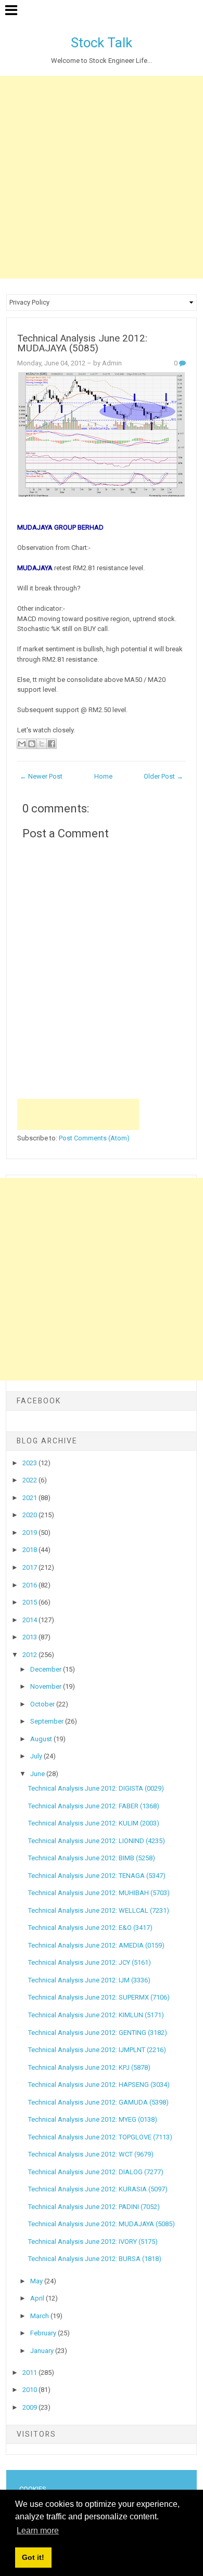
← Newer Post (41, 776)
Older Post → (163, 776)
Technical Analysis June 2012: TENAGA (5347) (97, 1876)
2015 (30, 1602)
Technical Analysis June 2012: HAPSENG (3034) (99, 2085)
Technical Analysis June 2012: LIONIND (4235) (97, 1841)
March (40, 2316)
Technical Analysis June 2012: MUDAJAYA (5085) (82, 343)
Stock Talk (102, 43)
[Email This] (22, 744)
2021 (30, 1498)
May (37, 2281)
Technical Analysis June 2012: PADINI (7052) (94, 2207)
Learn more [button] (38, 2531)
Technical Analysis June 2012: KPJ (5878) (89, 2067)
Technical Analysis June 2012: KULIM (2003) (94, 1823)
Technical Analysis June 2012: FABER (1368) (94, 1806)
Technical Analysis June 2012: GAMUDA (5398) (98, 2102)
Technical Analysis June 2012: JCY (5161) (90, 1962)
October (43, 1704)
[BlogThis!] (32, 744)
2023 (30, 1463)
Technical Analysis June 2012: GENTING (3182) (98, 2033)
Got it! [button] (33, 2557)
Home (103, 776)
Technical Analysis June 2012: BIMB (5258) (92, 1858)
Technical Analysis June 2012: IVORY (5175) (93, 2242)
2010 (30, 2390)
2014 (30, 1620)
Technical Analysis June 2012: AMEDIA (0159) (96, 1945)
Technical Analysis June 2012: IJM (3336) (89, 1980)
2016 (30, 1585)
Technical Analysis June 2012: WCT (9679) (91, 2154)
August (42, 1739)
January (43, 2351)
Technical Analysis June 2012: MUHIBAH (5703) (99, 1893)
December (47, 1669)
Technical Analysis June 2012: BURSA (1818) (95, 2259)
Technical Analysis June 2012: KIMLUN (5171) (96, 2015)
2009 (30, 2407)
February (44, 2333)
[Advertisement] (102, 177)
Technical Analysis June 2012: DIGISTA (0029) (96, 1788)
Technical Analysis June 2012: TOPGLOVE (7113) (100, 2137)
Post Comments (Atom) (94, 1138)
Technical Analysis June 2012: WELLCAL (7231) (99, 1910)
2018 (30, 1550)
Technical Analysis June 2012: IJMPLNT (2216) (97, 2050)
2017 (30, 1567)
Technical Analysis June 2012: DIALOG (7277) (96, 2172)
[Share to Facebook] (52, 744)
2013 (30, 1637)
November (47, 1686)
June (38, 1774)
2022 (30, 1480)
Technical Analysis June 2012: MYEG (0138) (93, 2119)
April (38, 2298)
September (48, 1721)
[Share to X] (42, 744)
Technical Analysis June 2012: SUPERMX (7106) (99, 1997)
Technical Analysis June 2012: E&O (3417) (90, 1928)
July (37, 1756)
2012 (30, 1655)
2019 (30, 1533)
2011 (30, 2373)
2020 (30, 1515)
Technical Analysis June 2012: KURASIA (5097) (98, 2189)
